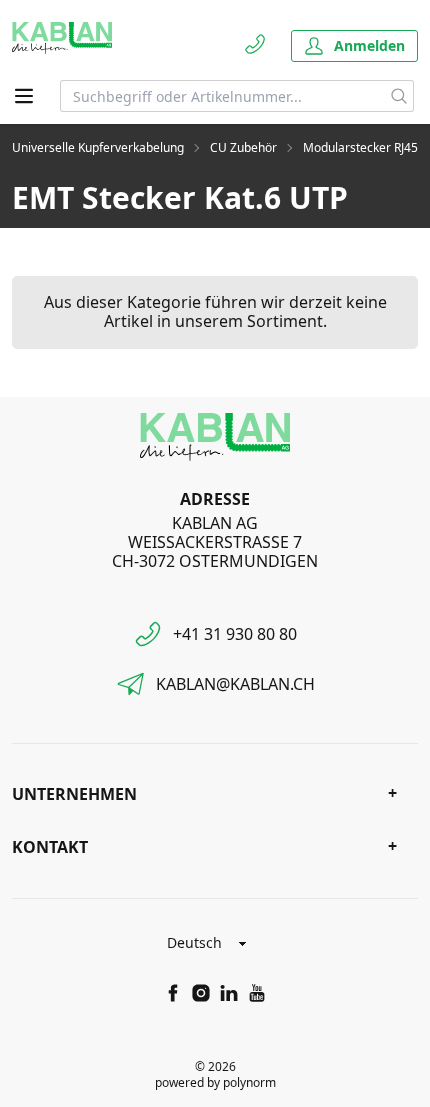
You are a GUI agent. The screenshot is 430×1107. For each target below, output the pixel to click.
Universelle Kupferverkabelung (98, 148)
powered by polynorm (215, 1082)
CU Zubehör (243, 148)
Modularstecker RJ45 (360, 148)
